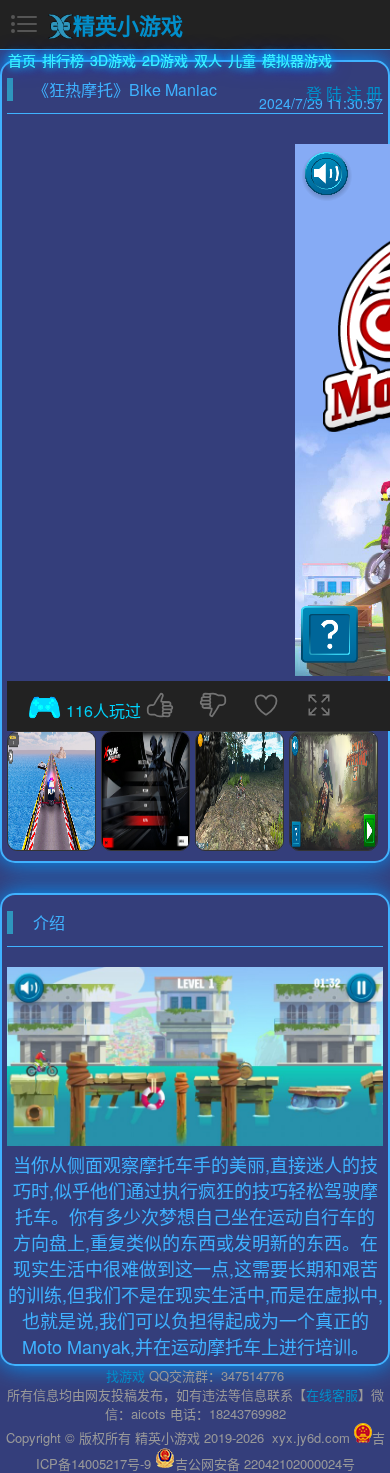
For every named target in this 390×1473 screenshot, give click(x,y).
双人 (208, 60)
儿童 (242, 60)
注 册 (364, 93)
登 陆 (324, 93)
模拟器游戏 (297, 60)
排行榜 (63, 60)
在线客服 (332, 1394)
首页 (22, 60)
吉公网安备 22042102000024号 (265, 1463)
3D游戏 (113, 60)
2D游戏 (165, 60)
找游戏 (125, 1375)
